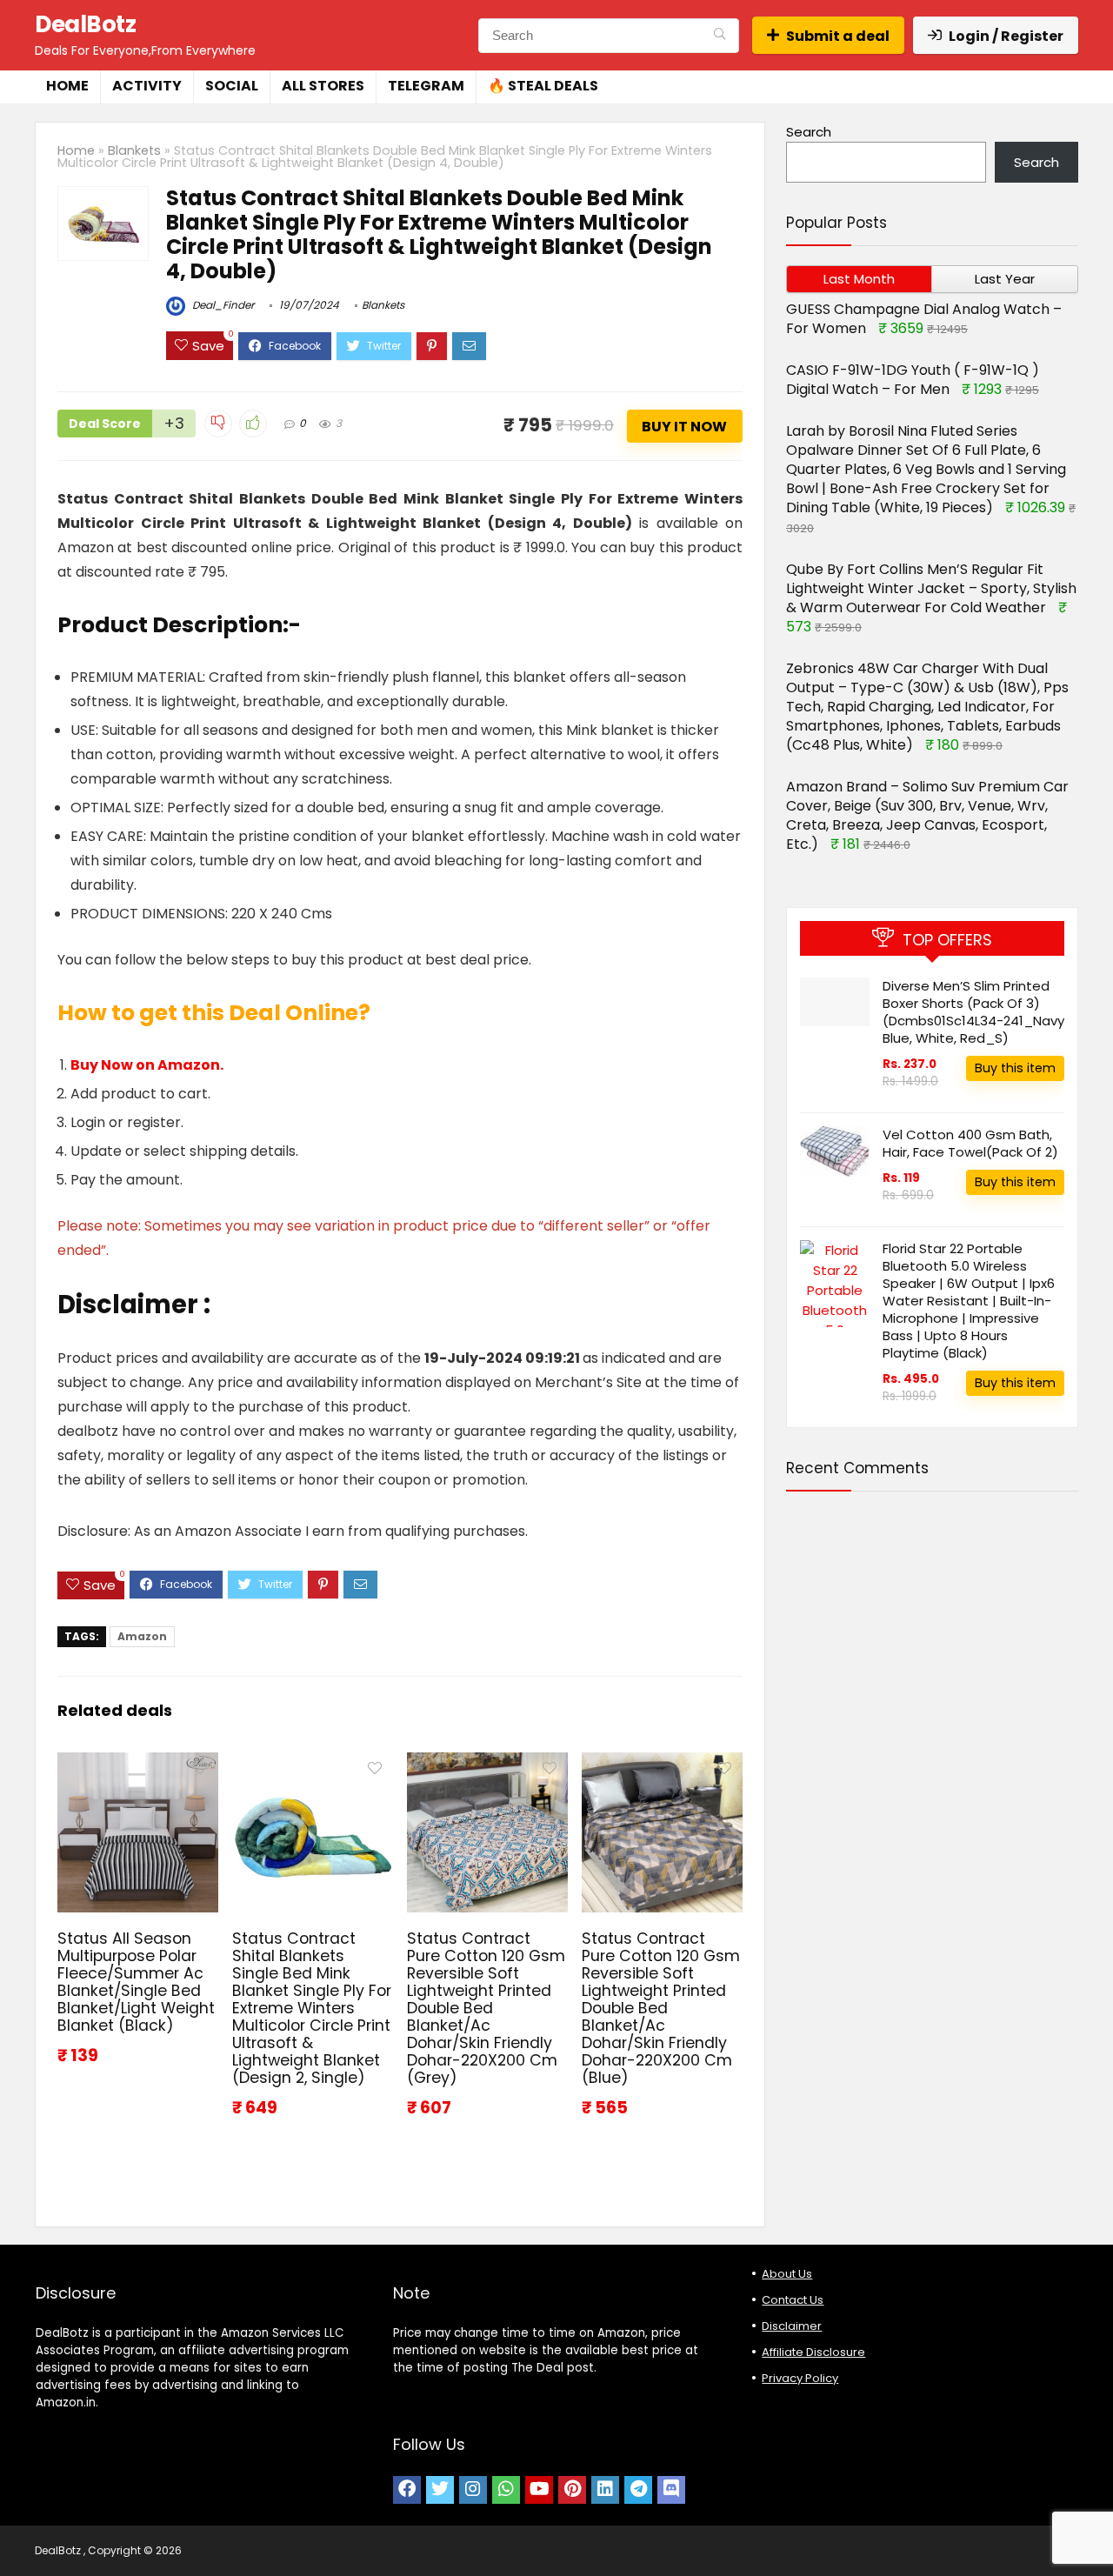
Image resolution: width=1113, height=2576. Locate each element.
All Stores (323, 86)
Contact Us (793, 2300)
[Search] (720, 36)
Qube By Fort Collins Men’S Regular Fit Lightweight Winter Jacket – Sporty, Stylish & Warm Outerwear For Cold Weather (931, 588)
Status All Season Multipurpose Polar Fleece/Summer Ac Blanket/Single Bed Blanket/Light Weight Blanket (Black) (136, 1982)
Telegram (426, 86)
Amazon (142, 1636)
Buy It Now (684, 427)
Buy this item (1015, 1068)
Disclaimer (792, 2326)
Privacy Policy (800, 2378)
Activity (147, 86)
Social (232, 86)
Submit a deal (838, 36)
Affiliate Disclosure (813, 2352)
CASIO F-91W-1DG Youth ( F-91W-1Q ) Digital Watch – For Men (913, 380)
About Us (787, 2274)
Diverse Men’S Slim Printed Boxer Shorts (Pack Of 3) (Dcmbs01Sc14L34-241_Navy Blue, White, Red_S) (973, 1012)
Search (809, 132)
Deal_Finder (222, 305)
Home (67, 86)
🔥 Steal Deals (543, 86)
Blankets (134, 150)
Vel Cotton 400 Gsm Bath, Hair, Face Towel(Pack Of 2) (970, 1143)
